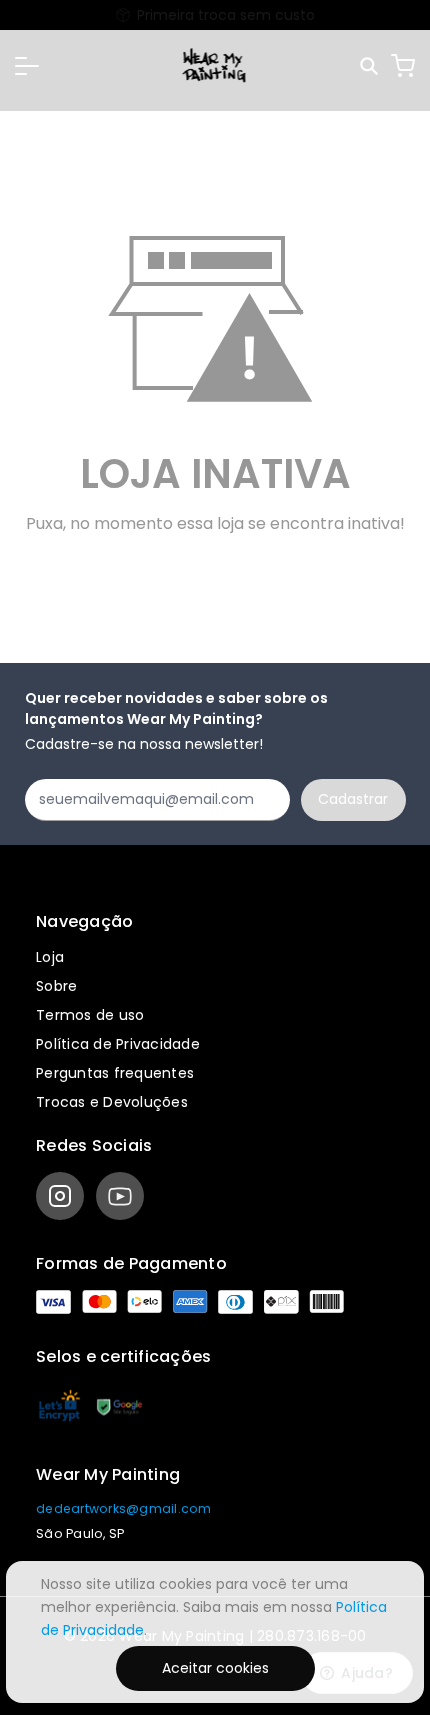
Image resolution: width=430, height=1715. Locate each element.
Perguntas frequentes (115, 1073)
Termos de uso (90, 1015)
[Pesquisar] (370, 66)
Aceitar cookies (215, 1668)
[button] (27, 66)
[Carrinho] (403, 66)
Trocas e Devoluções (112, 1102)
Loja (50, 957)
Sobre (56, 986)
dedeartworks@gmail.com (124, 1508)
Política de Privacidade (118, 1044)
